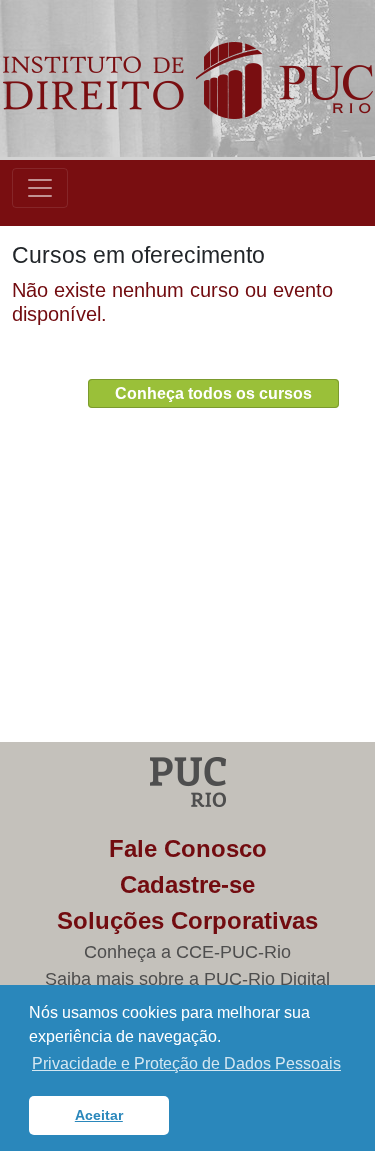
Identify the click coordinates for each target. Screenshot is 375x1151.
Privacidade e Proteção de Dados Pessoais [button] (186, 1063)
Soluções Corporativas (187, 920)
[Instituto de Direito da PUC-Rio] (187, 80)
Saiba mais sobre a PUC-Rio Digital (187, 979)
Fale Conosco (188, 848)
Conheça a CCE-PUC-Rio (187, 952)
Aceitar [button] (99, 1115)
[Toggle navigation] (40, 188)
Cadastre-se (187, 884)
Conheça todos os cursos (213, 393)
